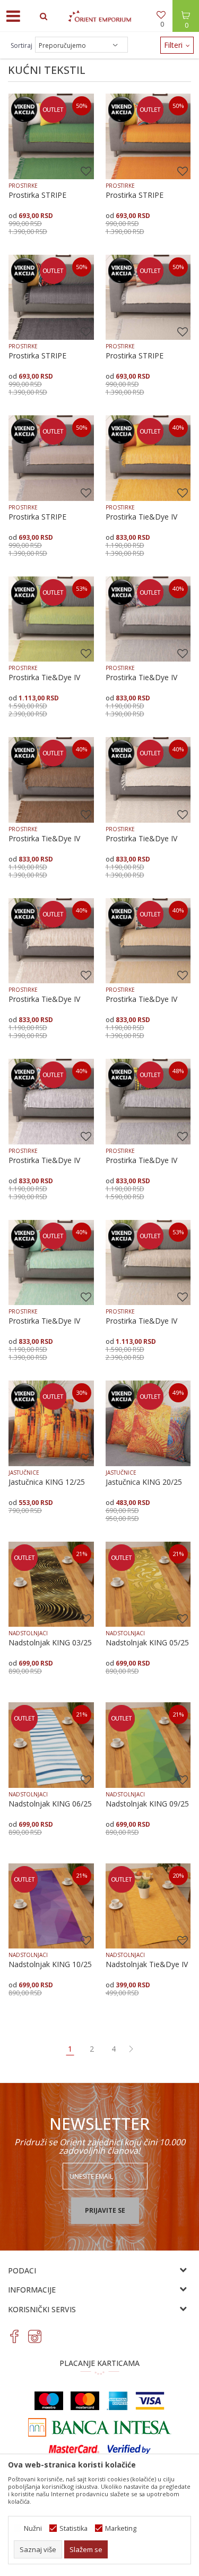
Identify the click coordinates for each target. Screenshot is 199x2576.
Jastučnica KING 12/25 (47, 1482)
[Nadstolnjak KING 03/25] (51, 1584)
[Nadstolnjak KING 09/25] (148, 1745)
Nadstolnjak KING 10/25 (50, 1964)
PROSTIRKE (23, 186)
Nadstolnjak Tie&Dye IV (147, 1964)
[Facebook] (15, 2336)
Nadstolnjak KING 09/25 (147, 1804)
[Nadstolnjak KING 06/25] (51, 1745)
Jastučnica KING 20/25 (144, 1482)
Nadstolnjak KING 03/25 (50, 1643)
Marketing (121, 2528)
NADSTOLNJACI (28, 1633)
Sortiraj (21, 45)
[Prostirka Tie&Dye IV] (148, 458)
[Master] (85, 2401)
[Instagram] (35, 2336)
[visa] (150, 2401)
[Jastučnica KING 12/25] (51, 1423)
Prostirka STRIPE (37, 195)
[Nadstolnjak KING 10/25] (51, 1906)
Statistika (73, 2528)
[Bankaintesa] (100, 2427)
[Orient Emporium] (100, 16)
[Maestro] (49, 2401)
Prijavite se (105, 2210)
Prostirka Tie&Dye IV (141, 517)
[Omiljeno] (162, 16)
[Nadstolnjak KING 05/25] (148, 1584)
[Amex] (117, 2401)
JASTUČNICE (24, 1473)
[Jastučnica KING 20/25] (148, 1423)
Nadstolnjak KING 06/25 (50, 1804)
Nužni (33, 2528)
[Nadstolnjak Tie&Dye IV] (148, 1906)
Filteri (174, 45)
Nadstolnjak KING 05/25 (147, 1643)
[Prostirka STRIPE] (51, 136)
